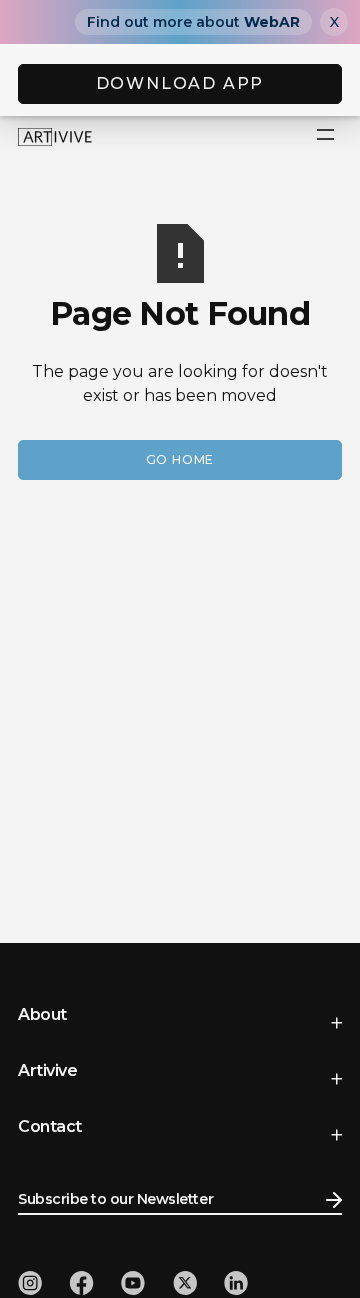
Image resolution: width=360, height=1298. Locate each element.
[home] (55, 136)
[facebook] (81, 1283)
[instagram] (30, 1283)
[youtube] (133, 1283)
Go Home (180, 459)
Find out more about (193, 22)
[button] (326, 136)
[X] (185, 1283)
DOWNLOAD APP (180, 83)
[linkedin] (236, 1283)
